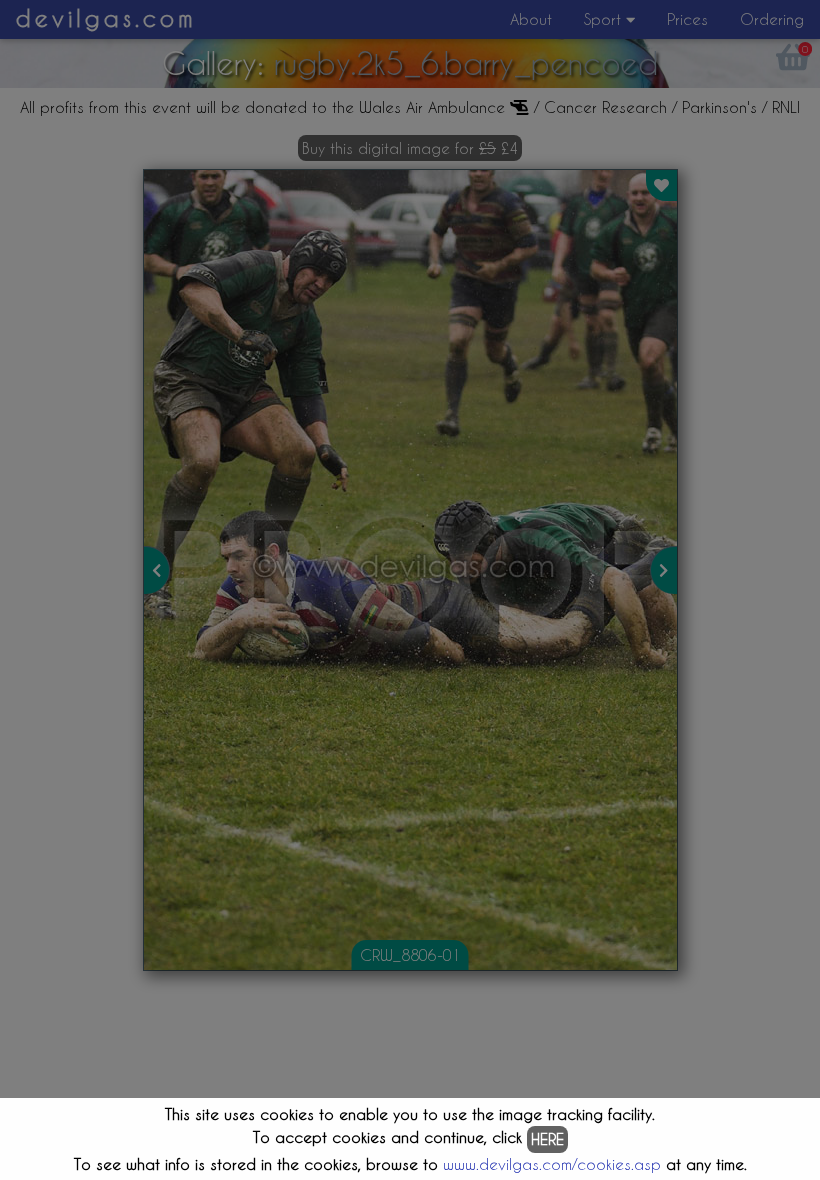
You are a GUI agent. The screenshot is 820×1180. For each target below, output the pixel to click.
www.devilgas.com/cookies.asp (552, 1164)
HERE (547, 1139)
